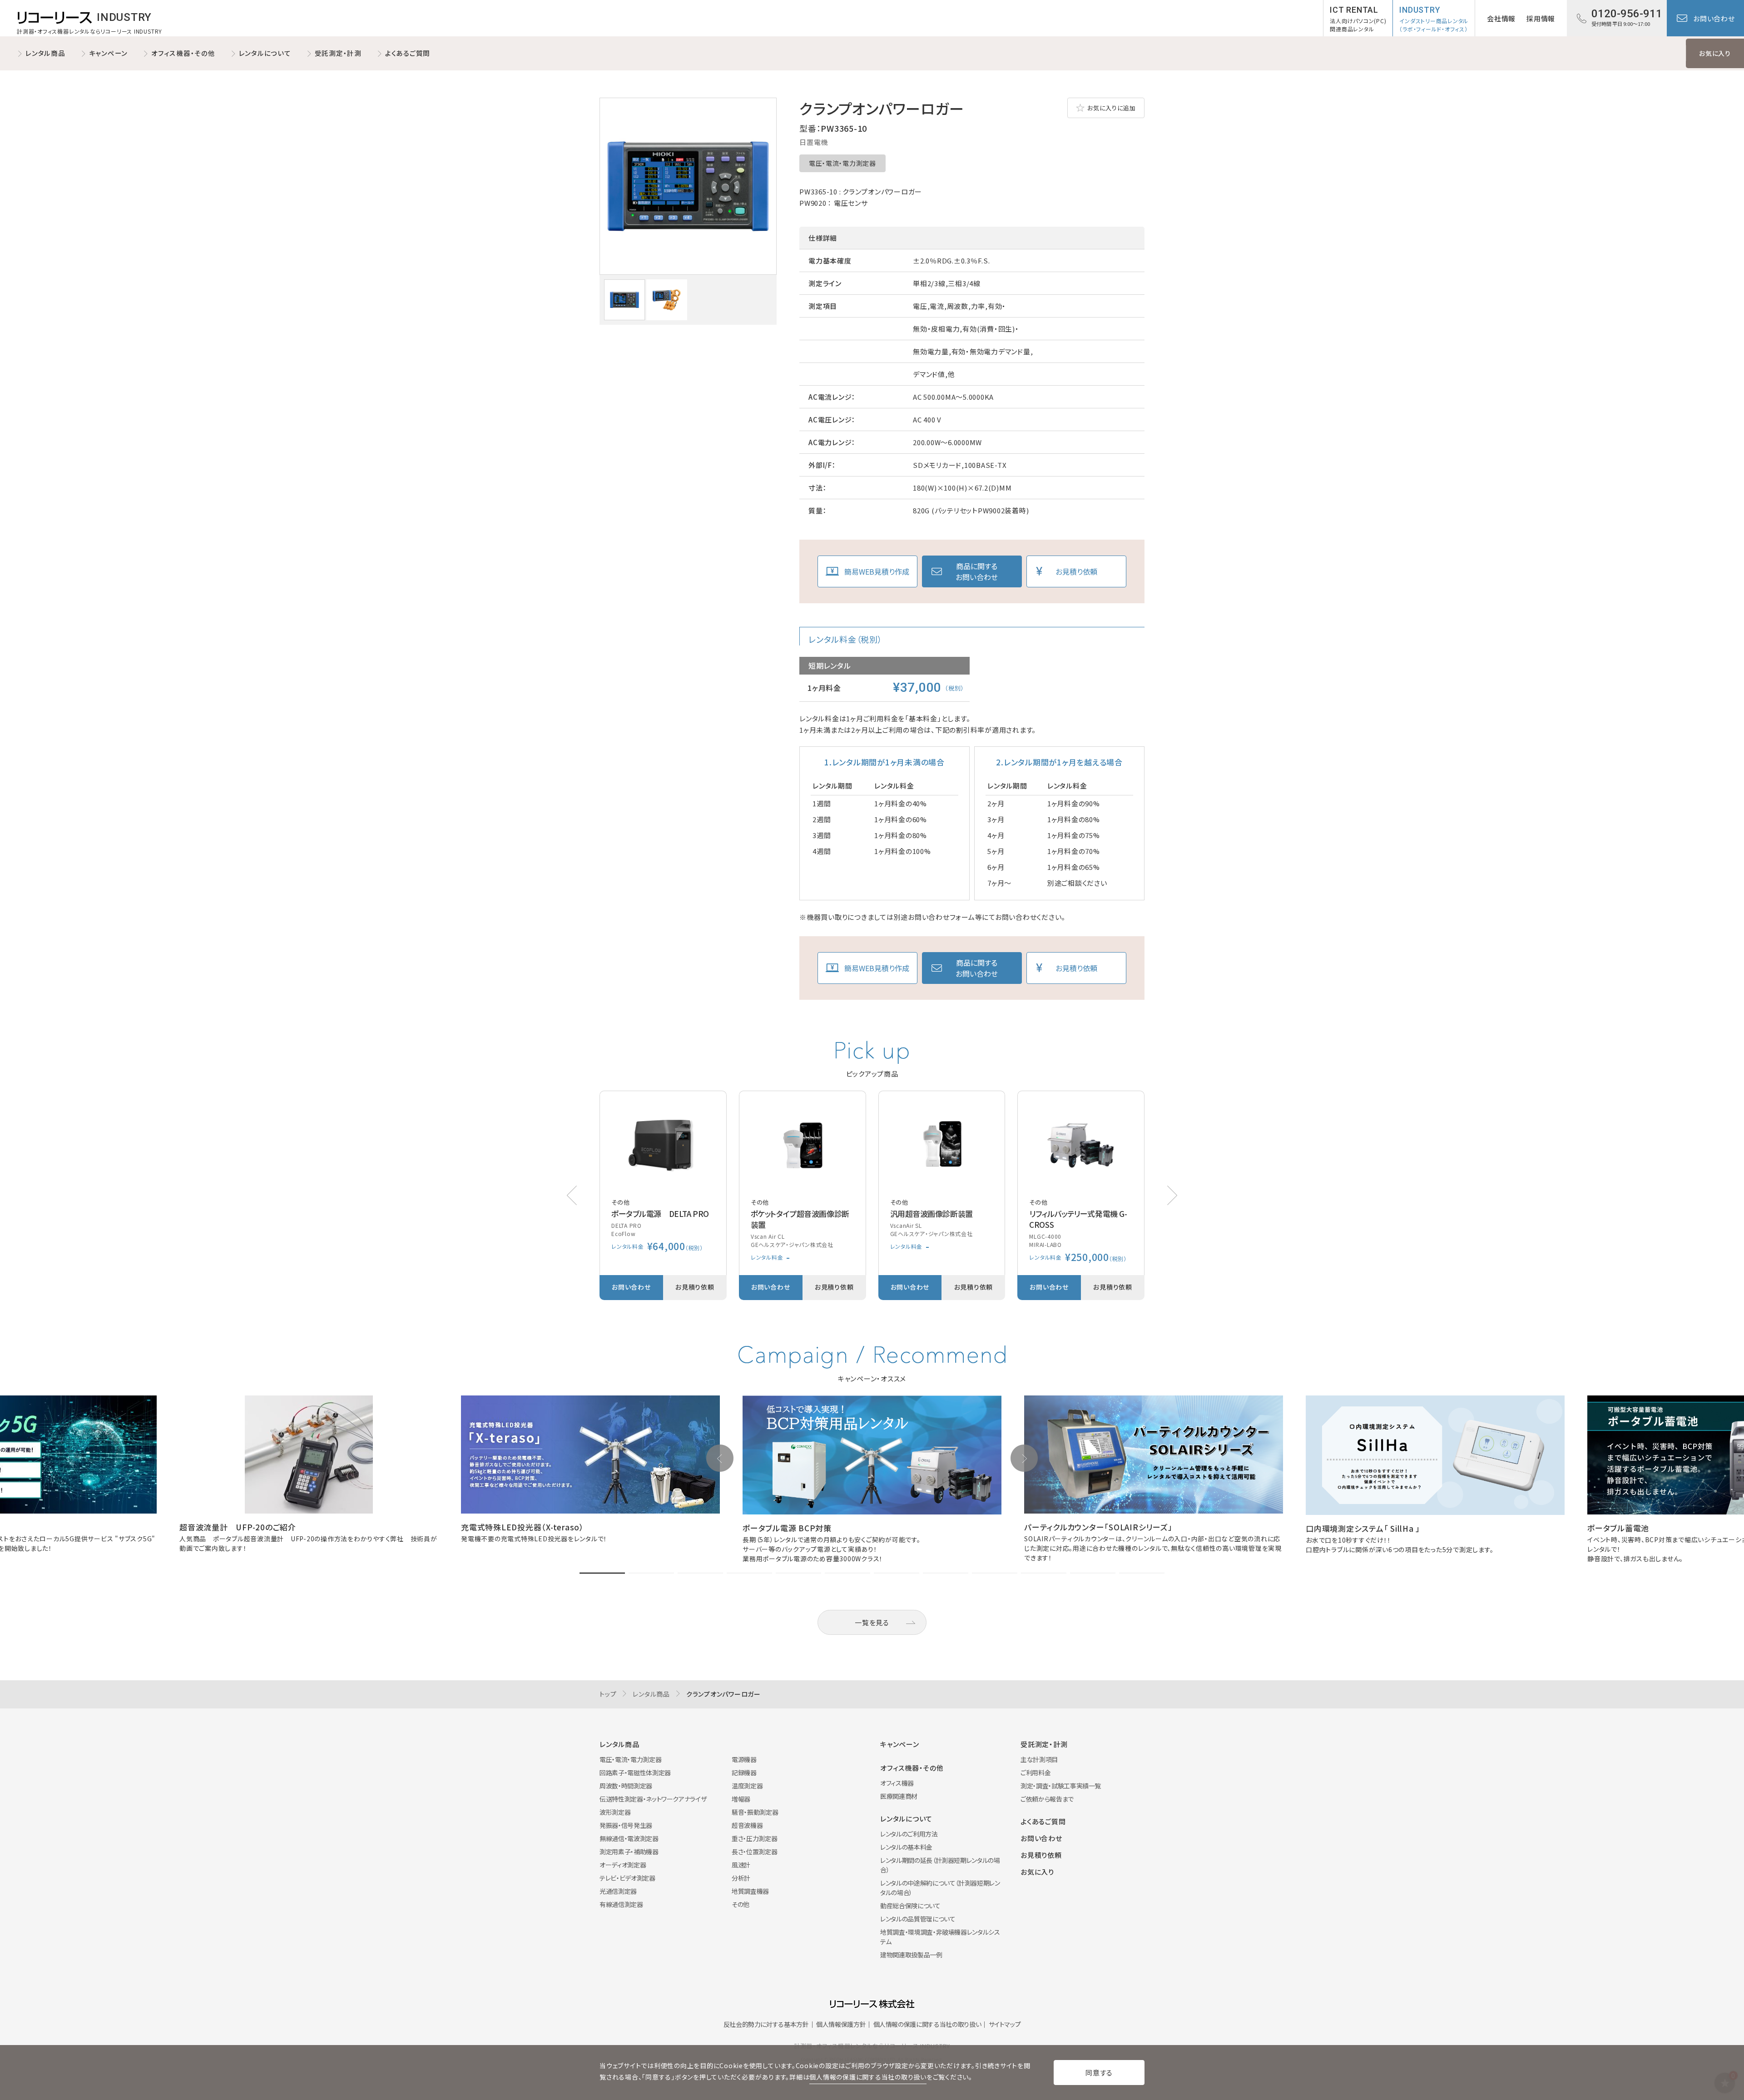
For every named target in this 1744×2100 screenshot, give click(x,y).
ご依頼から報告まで (1047, 1799)
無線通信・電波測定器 (629, 1838)
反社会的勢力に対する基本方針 (766, 2024)
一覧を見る (872, 1622)
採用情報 (1541, 18)
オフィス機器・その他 (183, 53)
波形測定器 (615, 1812)
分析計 (741, 1878)
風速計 (741, 1865)
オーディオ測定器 (623, 1865)
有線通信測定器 (621, 1904)
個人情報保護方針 (841, 2024)
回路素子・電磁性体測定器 (635, 1772)
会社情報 (1501, 18)
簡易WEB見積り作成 (877, 571)
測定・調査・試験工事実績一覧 (1061, 1786)
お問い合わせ (1714, 18)
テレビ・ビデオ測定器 (627, 1878)
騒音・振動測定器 (755, 1812)
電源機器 (744, 1759)
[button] (1172, 1195)
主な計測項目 (1039, 1759)
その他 (741, 1904)
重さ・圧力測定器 (754, 1838)
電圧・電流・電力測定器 (842, 163)
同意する (1099, 2073)
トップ (608, 1694)
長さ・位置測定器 (754, 1852)
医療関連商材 (899, 1796)
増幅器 (741, 1799)
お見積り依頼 (1076, 571)
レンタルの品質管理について (918, 1919)
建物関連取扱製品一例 (911, 1955)
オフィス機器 (897, 1783)
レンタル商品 (45, 53)
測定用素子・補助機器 (629, 1852)
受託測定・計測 (338, 53)
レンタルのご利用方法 (909, 1834)
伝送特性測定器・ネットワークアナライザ (653, 1799)
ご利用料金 (1035, 1772)
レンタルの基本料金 (906, 1847)
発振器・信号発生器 (626, 1825)
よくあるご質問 (408, 53)
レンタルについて (265, 53)
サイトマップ (1005, 2024)
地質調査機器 (750, 1891)
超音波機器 (747, 1825)
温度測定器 (747, 1786)
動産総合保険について (910, 1906)
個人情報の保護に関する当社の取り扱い (927, 2024)
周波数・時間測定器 (626, 1786)
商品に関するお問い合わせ (977, 571)
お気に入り (1715, 53)
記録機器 (744, 1772)
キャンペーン (109, 53)
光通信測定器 (618, 1891)
